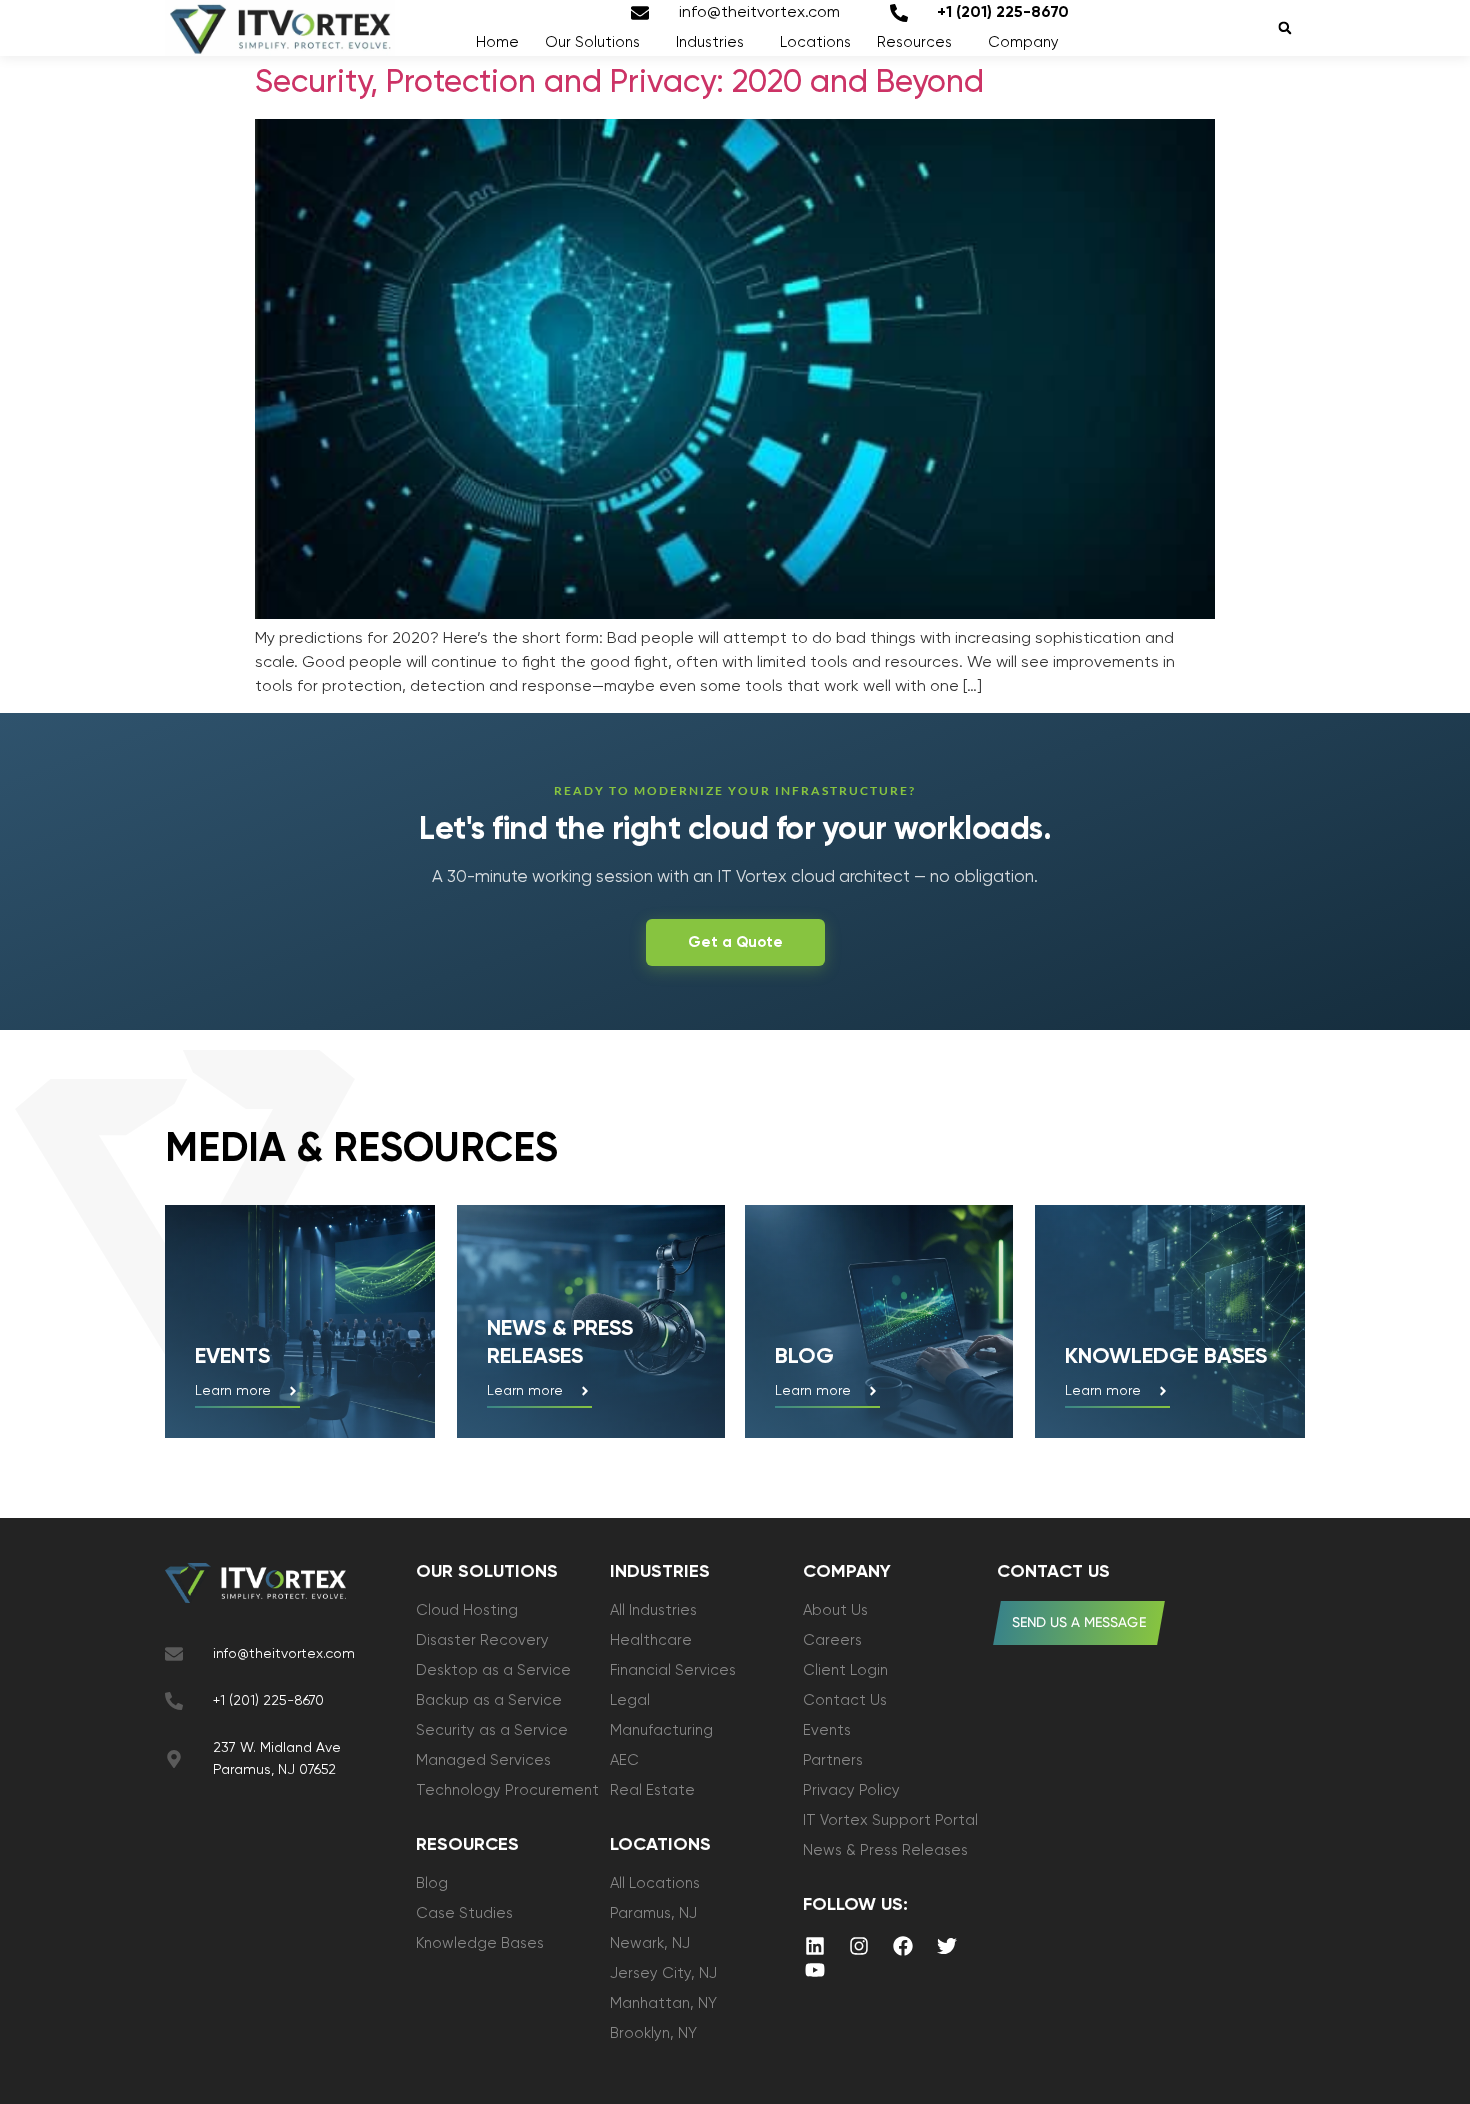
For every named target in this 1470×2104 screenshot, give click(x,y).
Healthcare (651, 1640)
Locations (815, 42)
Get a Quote (735, 942)
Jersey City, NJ (663, 1973)
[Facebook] (903, 1946)
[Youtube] (815, 1970)
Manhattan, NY (663, 2003)
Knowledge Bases (480, 1943)
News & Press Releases (885, 1850)
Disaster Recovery (482, 1640)
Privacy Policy (851, 1790)
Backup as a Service (489, 1700)
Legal (630, 1700)
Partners (833, 1760)
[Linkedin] (815, 1946)
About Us (835, 1610)
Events (232, 1357)
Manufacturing (661, 1730)
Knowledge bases (1166, 1357)
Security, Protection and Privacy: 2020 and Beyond (619, 83)
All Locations (655, 1883)
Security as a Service (492, 1730)
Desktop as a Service (493, 1670)
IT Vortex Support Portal (890, 1820)
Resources (914, 42)
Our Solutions (592, 42)
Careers (832, 1640)
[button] (1284, 28)
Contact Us (845, 1700)
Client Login (845, 1670)
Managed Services (483, 1760)
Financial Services (673, 1670)
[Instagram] (859, 1946)
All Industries (653, 1610)
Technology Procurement (507, 1790)
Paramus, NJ (653, 1913)
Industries (710, 42)
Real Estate (652, 1790)
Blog (804, 1357)
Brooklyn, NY (653, 2033)
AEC (624, 1760)
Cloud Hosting (467, 1610)
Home (497, 42)
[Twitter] (947, 1946)
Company (1023, 42)
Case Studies (464, 1913)
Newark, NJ (650, 1943)
